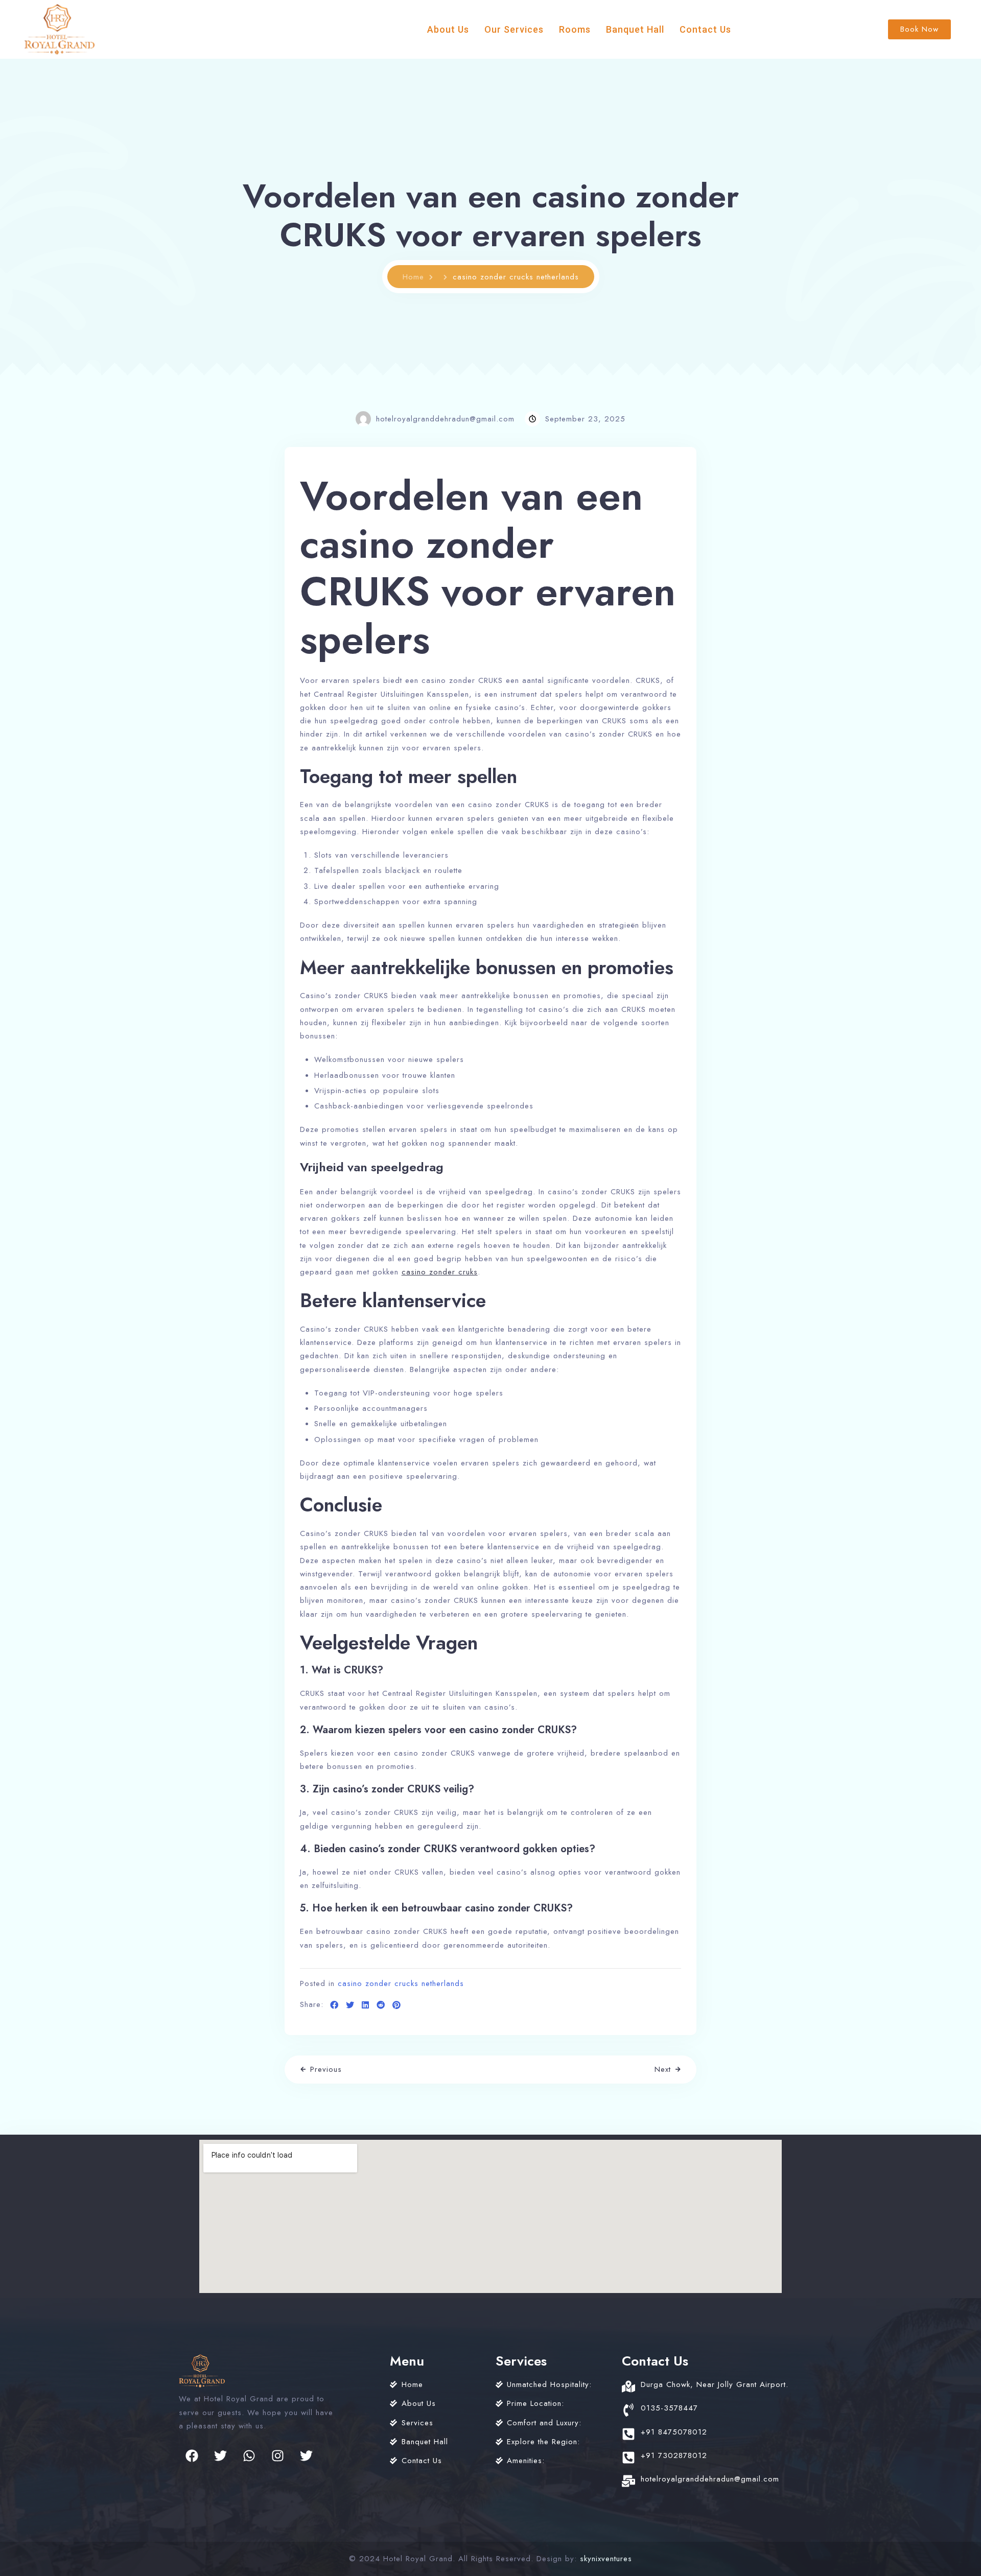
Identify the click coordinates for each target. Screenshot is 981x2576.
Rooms (575, 29)
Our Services (514, 29)
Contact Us (705, 29)
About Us (448, 29)
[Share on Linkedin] (366, 2005)
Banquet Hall (635, 29)
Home (413, 277)
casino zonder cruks (440, 1272)
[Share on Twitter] (350, 2005)
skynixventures (606, 2559)
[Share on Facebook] (334, 2005)
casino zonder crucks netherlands (401, 1983)
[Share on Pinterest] (397, 2005)
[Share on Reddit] (381, 2005)
